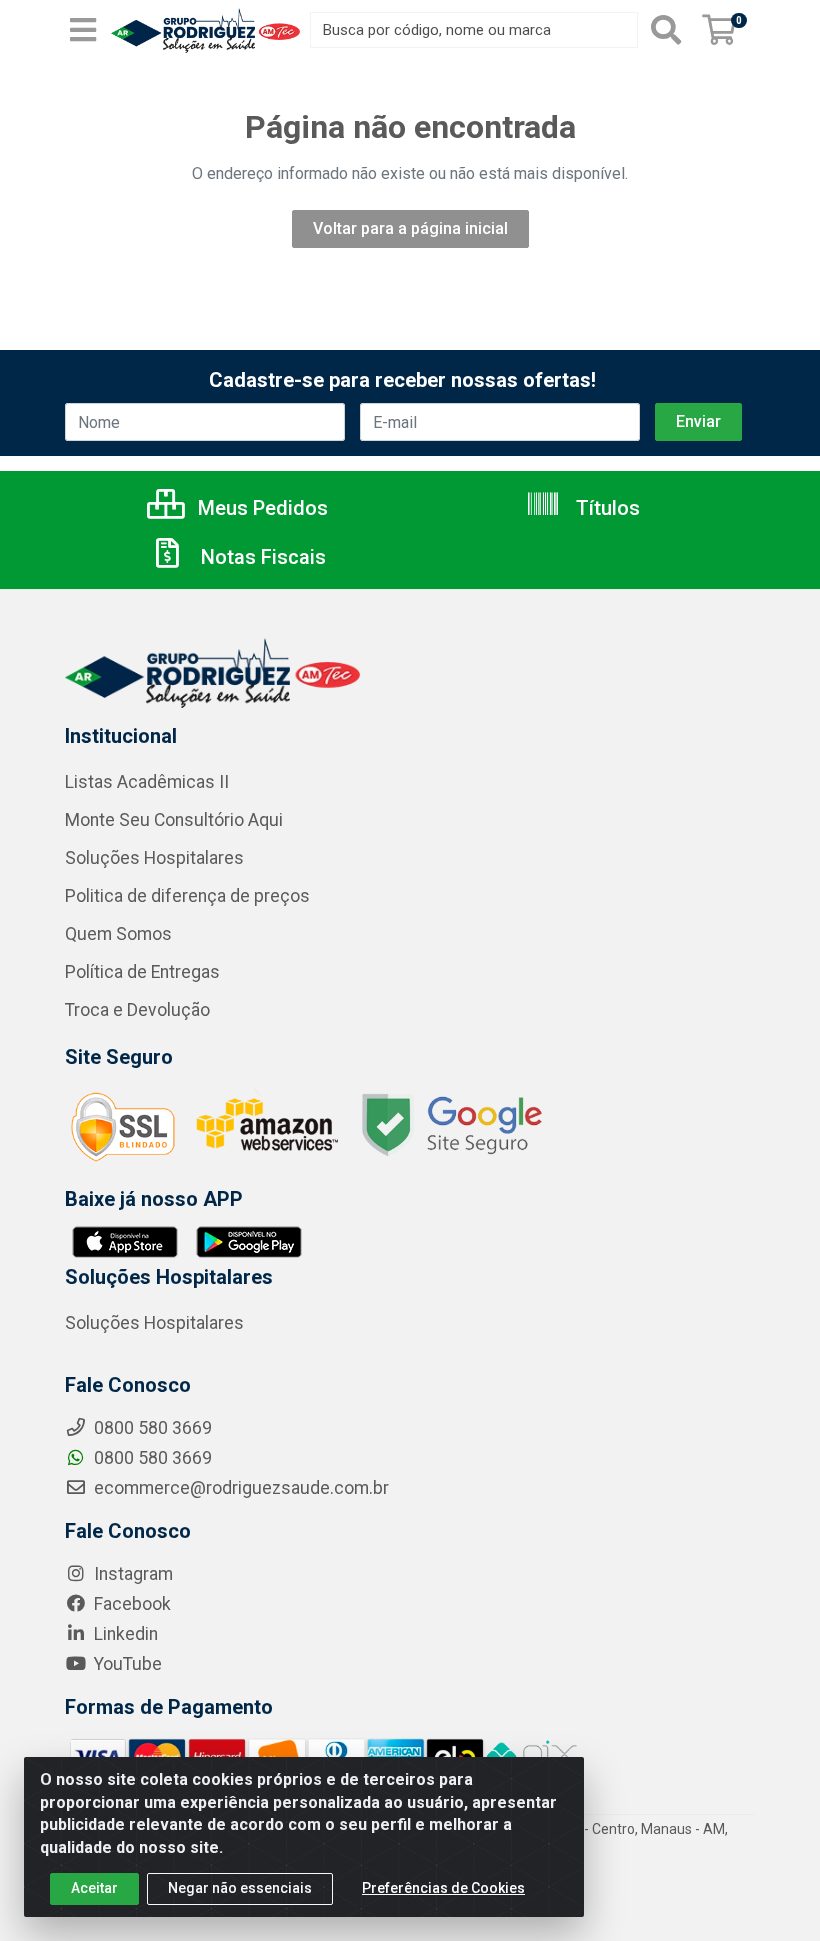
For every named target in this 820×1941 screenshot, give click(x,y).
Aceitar (94, 1888)
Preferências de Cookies (443, 1888)
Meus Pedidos (260, 508)
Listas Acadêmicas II (147, 782)
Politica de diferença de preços (187, 896)
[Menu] (83, 30)
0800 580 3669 (151, 1458)
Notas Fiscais (261, 557)
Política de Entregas (142, 972)
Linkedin (124, 1634)
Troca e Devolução (137, 1010)
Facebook (130, 1604)
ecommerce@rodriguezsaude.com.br (239, 1488)
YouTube (126, 1664)
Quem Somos (118, 934)
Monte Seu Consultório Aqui (174, 820)
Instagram (131, 1574)
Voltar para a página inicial (410, 228)
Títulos (605, 508)
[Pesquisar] (666, 30)
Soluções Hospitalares (154, 858)
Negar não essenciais (240, 1888)
